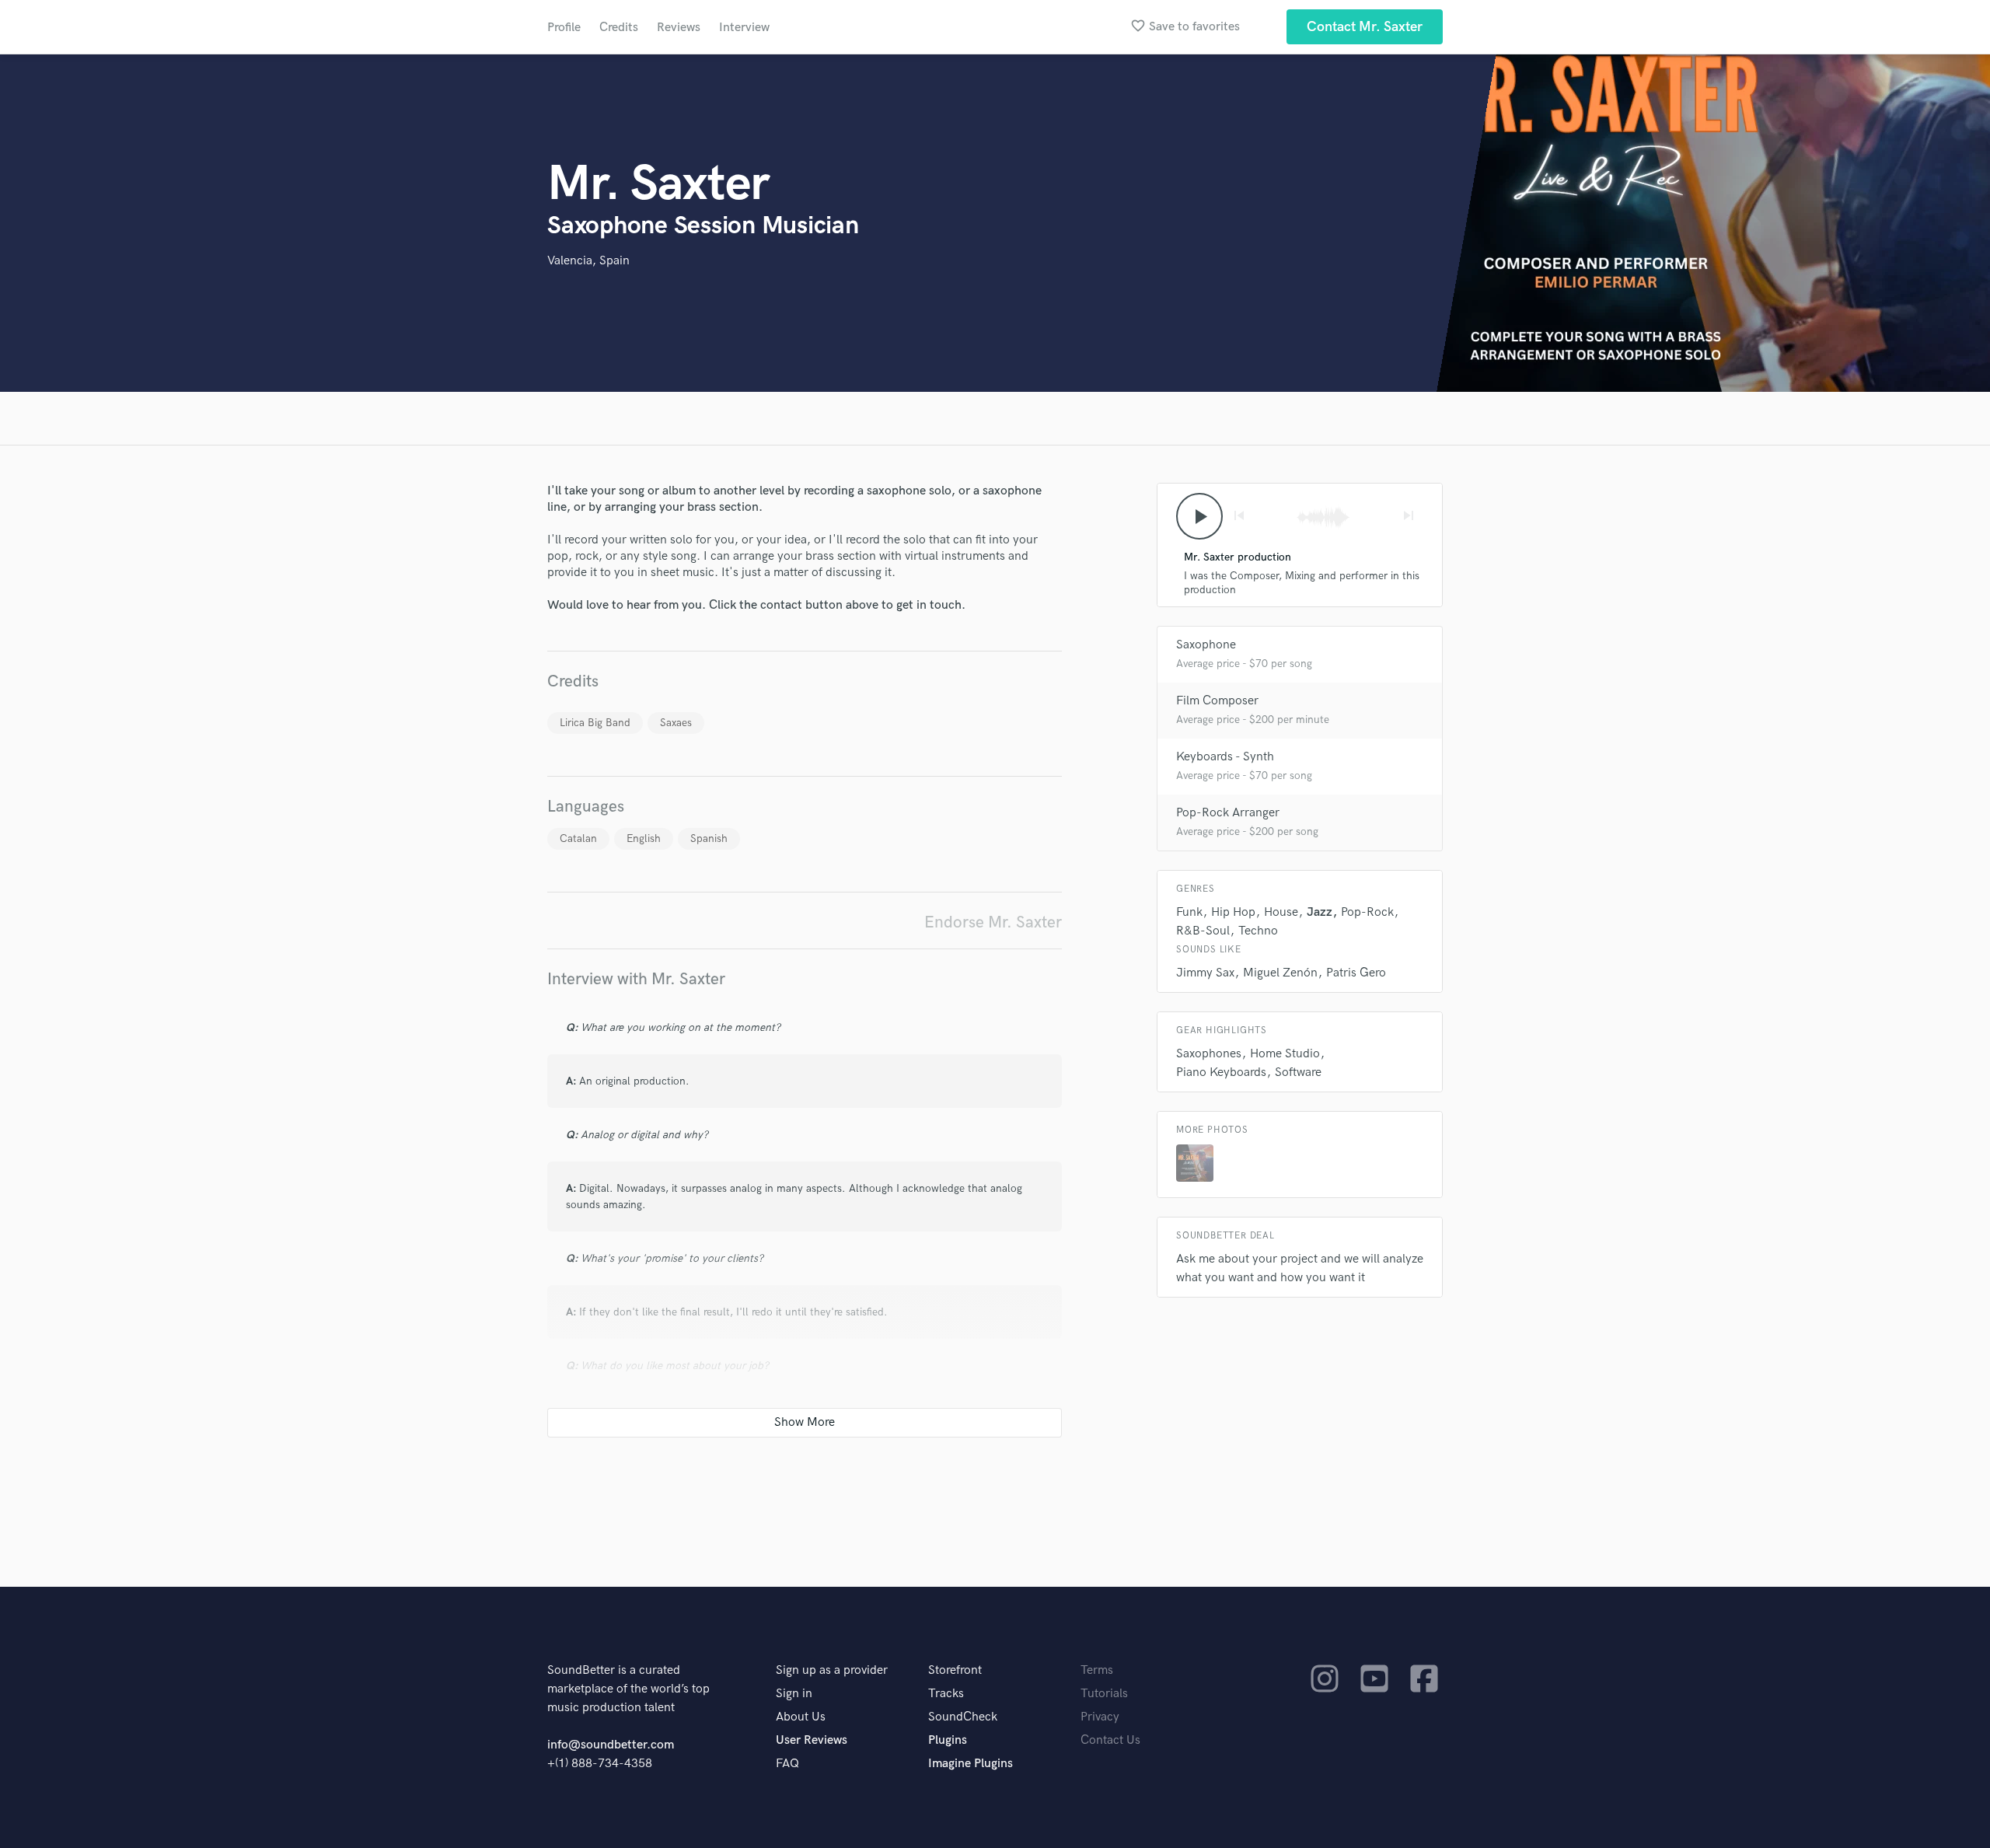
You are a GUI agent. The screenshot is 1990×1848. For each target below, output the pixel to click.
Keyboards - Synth (1225, 757)
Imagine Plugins (971, 1764)
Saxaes (676, 723)
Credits (619, 28)
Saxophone (1206, 645)
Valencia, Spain (588, 261)
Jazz (1320, 912)
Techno (1258, 931)
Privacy (1100, 1717)
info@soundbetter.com (611, 1745)
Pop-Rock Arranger (1228, 813)
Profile (564, 28)
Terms (1097, 1670)
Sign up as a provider (832, 1670)
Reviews (679, 28)
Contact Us (1110, 1740)
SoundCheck (963, 1717)
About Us (801, 1717)
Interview (744, 28)
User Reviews (812, 1740)
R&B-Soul (1203, 931)
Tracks (946, 1694)
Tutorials (1104, 1694)
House (1281, 912)
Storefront (955, 1670)
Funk (1189, 912)
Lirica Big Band (595, 723)
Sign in (794, 1694)
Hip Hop (1233, 912)
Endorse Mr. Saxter (993, 922)
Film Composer (1217, 701)
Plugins (948, 1740)
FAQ (787, 1764)
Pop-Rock (1367, 912)
